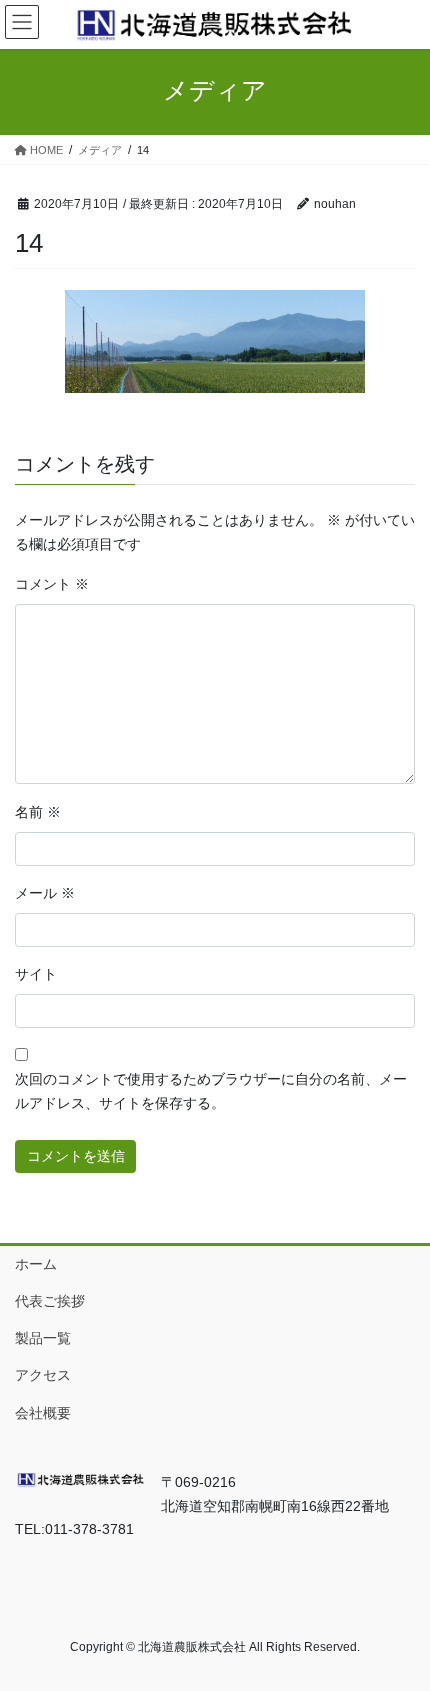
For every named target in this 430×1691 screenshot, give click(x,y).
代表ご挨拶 (50, 1301)
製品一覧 (43, 1338)
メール (45, 893)
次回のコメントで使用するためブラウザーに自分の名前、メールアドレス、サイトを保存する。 (211, 1091)
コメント (52, 584)
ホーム (36, 1264)
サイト (36, 974)
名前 (38, 812)
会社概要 (43, 1413)
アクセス (43, 1375)
